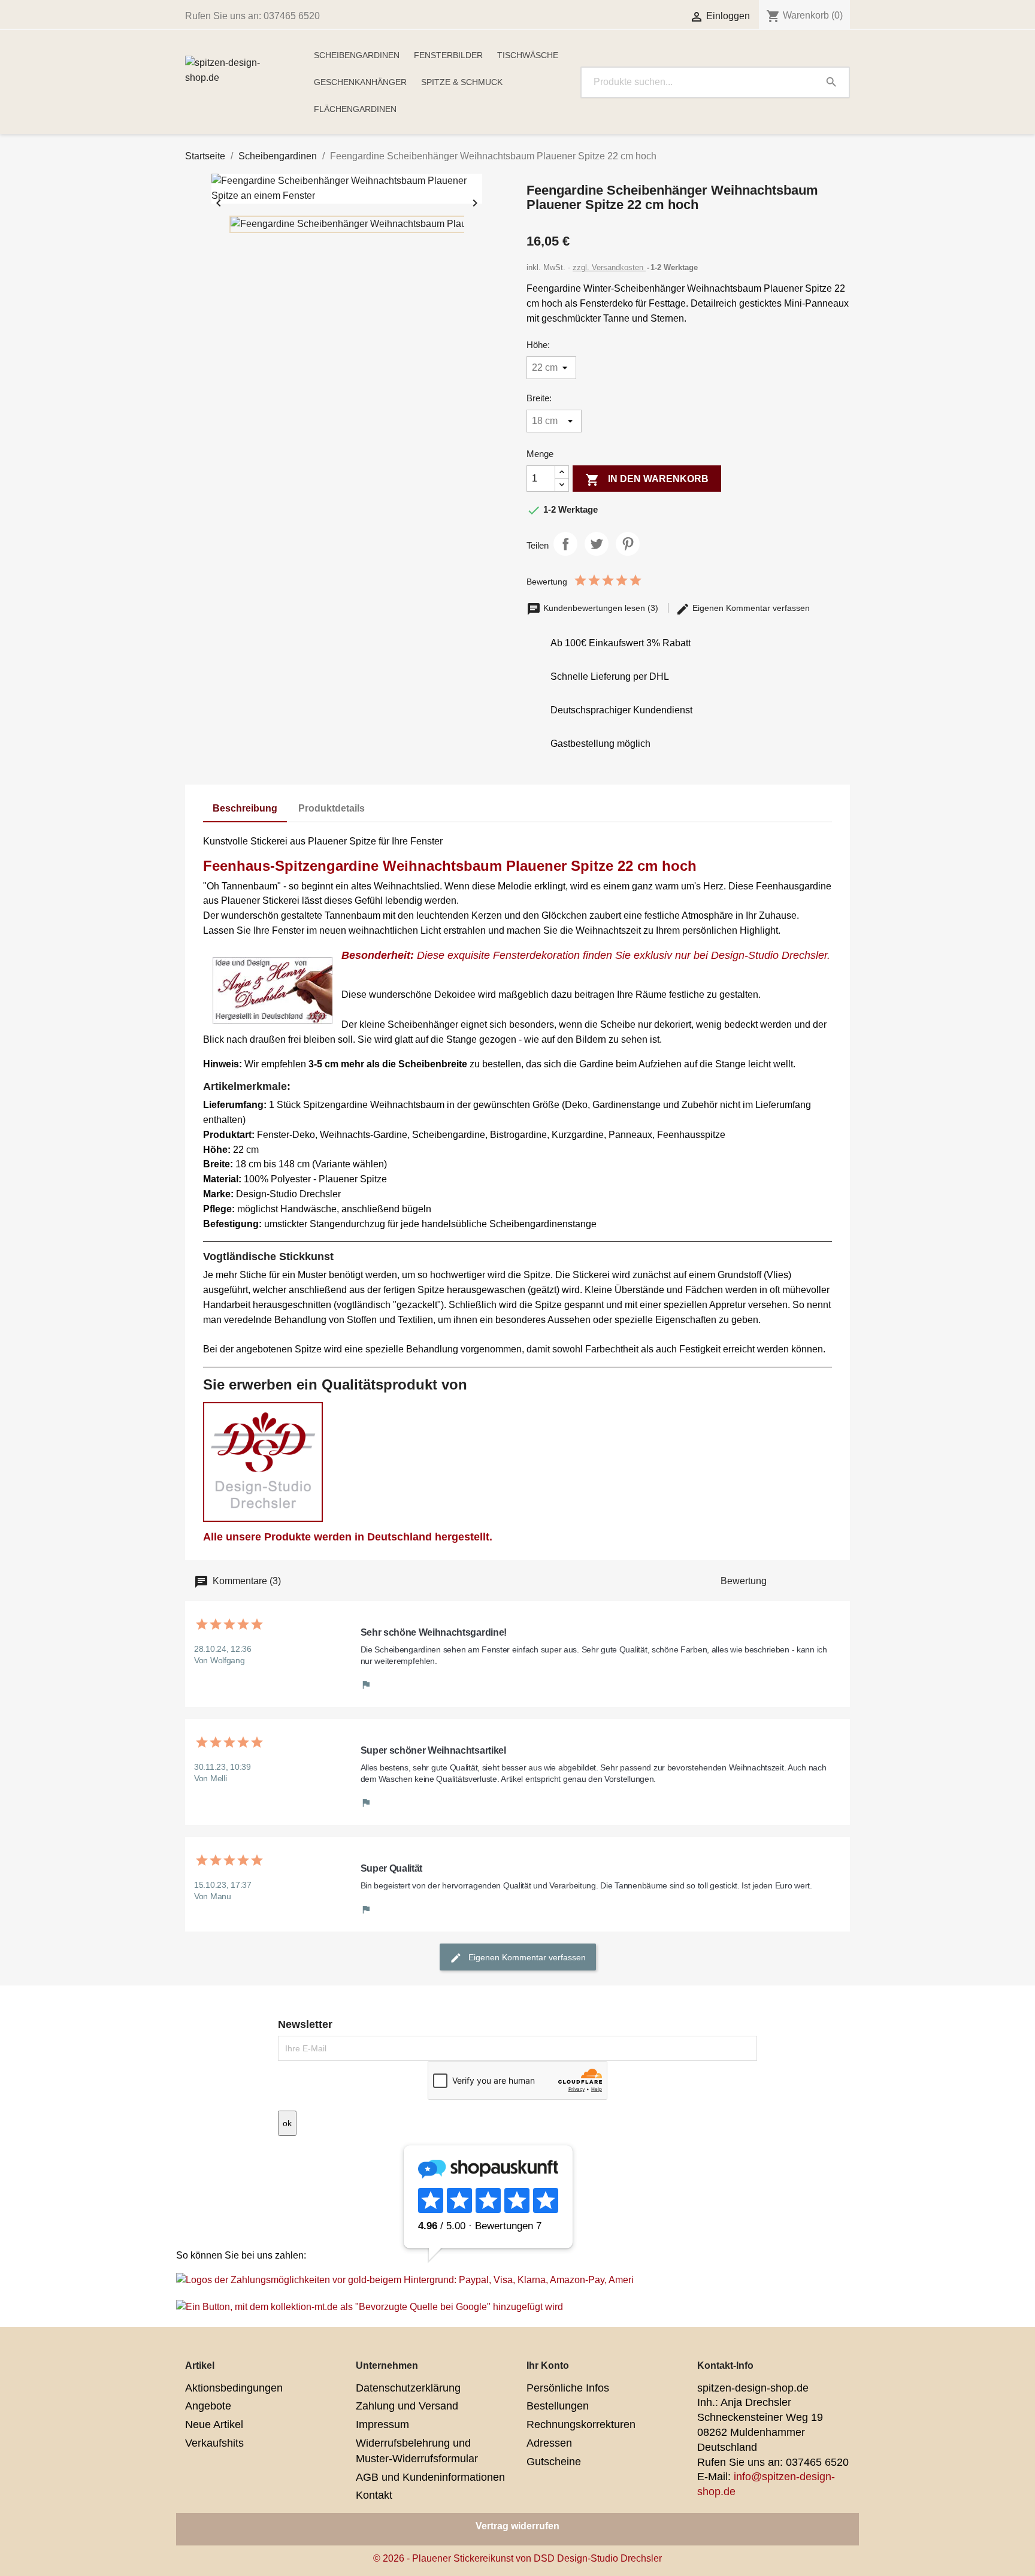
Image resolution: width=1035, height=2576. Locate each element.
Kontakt (374, 2495)
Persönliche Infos (568, 2388)
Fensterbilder (448, 55)
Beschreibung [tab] (245, 808)
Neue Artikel (214, 2424)
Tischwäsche (528, 55)
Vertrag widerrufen (517, 2526)
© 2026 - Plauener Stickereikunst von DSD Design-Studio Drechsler (517, 2558)
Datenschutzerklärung (408, 2388)
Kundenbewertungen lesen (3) (601, 608)
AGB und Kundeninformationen (430, 2477)
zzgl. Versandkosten (609, 267)
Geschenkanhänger (360, 82)
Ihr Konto (548, 2365)
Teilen (565, 544)
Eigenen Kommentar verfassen (750, 608)
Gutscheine (554, 2462)
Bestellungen (558, 2406)
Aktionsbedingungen (234, 2388)
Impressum (382, 2424)
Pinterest (628, 544)
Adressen (549, 2443)
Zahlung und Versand (407, 2406)
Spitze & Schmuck (462, 82)
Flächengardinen (355, 109)
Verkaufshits (214, 2443)
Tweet (597, 544)
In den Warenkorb (647, 480)
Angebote (208, 2406)
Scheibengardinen (357, 55)
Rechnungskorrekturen (581, 2424)
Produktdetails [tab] (332, 808)
